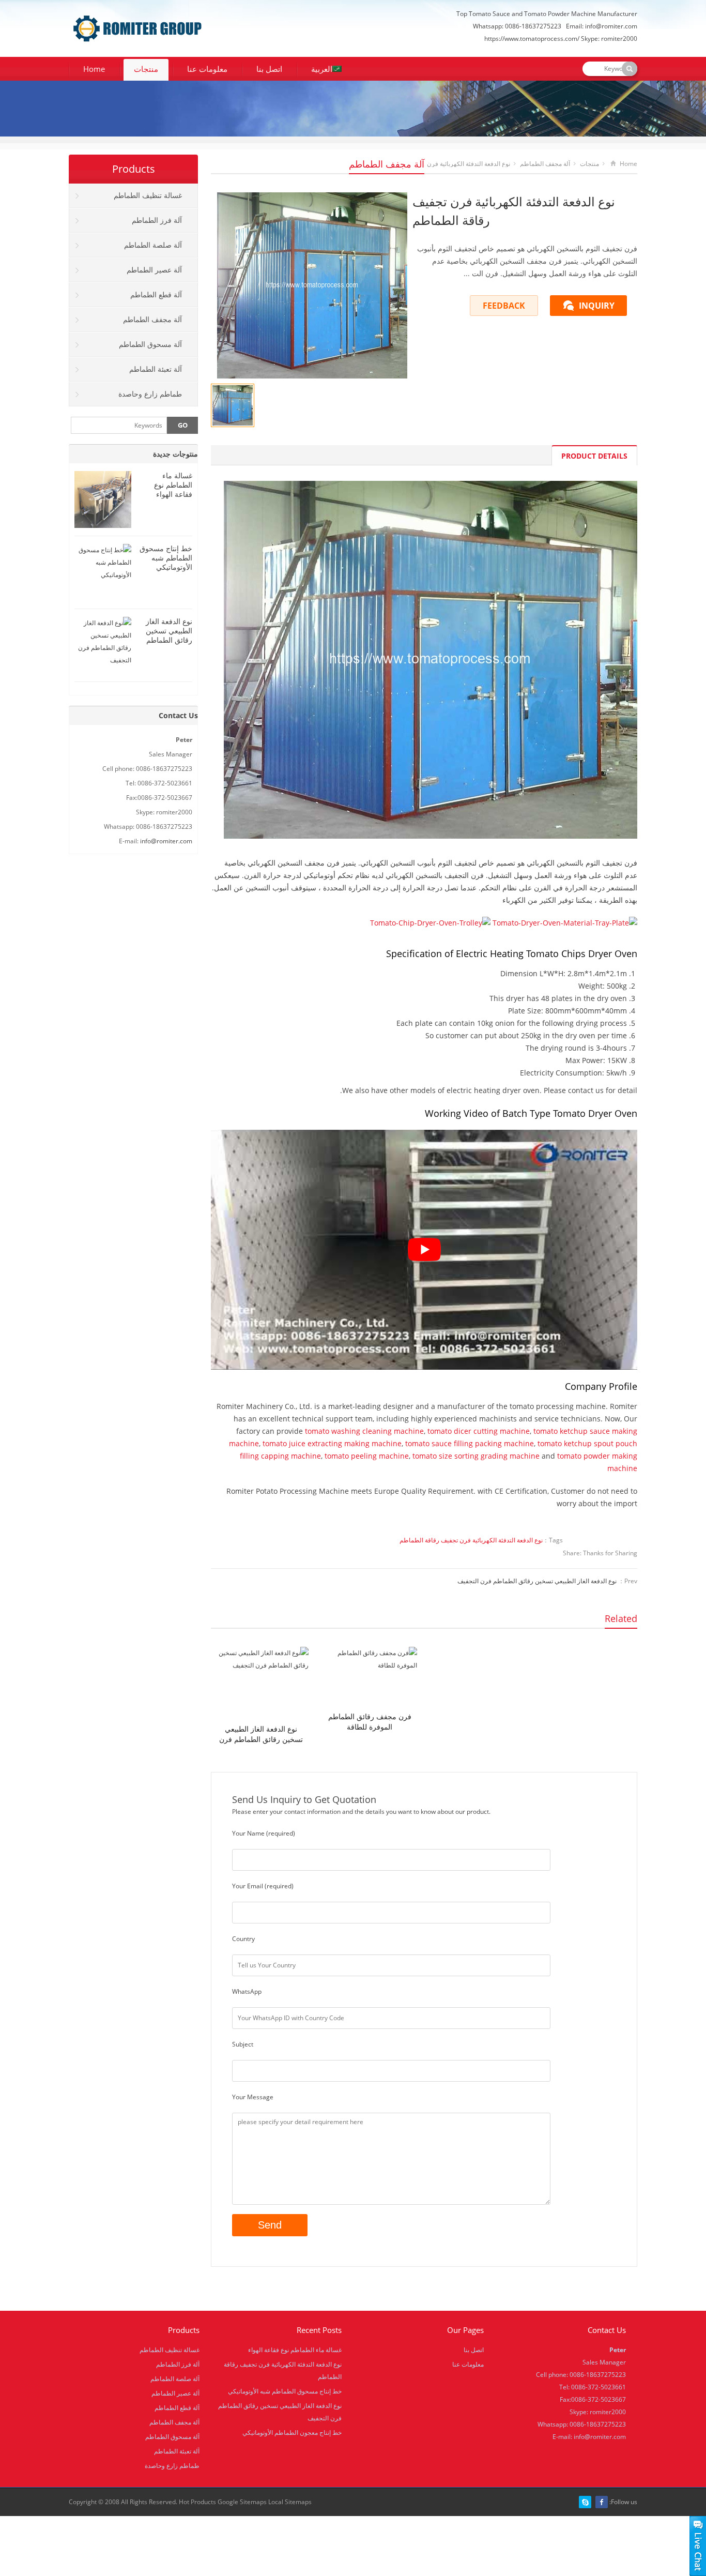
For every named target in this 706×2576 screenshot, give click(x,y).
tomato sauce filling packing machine (470, 1443)
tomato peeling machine (367, 1456)
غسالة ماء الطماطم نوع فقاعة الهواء (173, 485)
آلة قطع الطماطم (156, 294)
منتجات (146, 69)
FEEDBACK (504, 306)
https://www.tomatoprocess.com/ (532, 39)
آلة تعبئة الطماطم (156, 369)
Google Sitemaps (242, 2502)
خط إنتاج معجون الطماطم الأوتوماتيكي (292, 2433)
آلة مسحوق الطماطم (150, 344)
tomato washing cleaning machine (364, 1431)
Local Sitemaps (290, 2502)
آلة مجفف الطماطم (387, 164)
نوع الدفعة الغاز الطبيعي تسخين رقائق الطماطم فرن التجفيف (537, 1581)
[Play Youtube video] (424, 1250)
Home (94, 69)
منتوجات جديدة (175, 454)
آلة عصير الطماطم (154, 270)
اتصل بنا (269, 69)
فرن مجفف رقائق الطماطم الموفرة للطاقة (370, 1722)
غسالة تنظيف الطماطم (148, 195)
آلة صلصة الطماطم (153, 245)
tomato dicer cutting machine (479, 1431)
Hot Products (197, 2502)
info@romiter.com (611, 26)
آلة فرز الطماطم (157, 220)
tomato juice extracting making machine (332, 1443)
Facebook (602, 2502)
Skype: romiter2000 (609, 39)
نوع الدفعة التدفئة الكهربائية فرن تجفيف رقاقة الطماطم (471, 1540)
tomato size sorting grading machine (476, 1456)
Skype (585, 2502)
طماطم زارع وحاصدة (150, 394)
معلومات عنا (207, 69)
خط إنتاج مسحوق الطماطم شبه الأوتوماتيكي (166, 558)
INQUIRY (597, 306)
